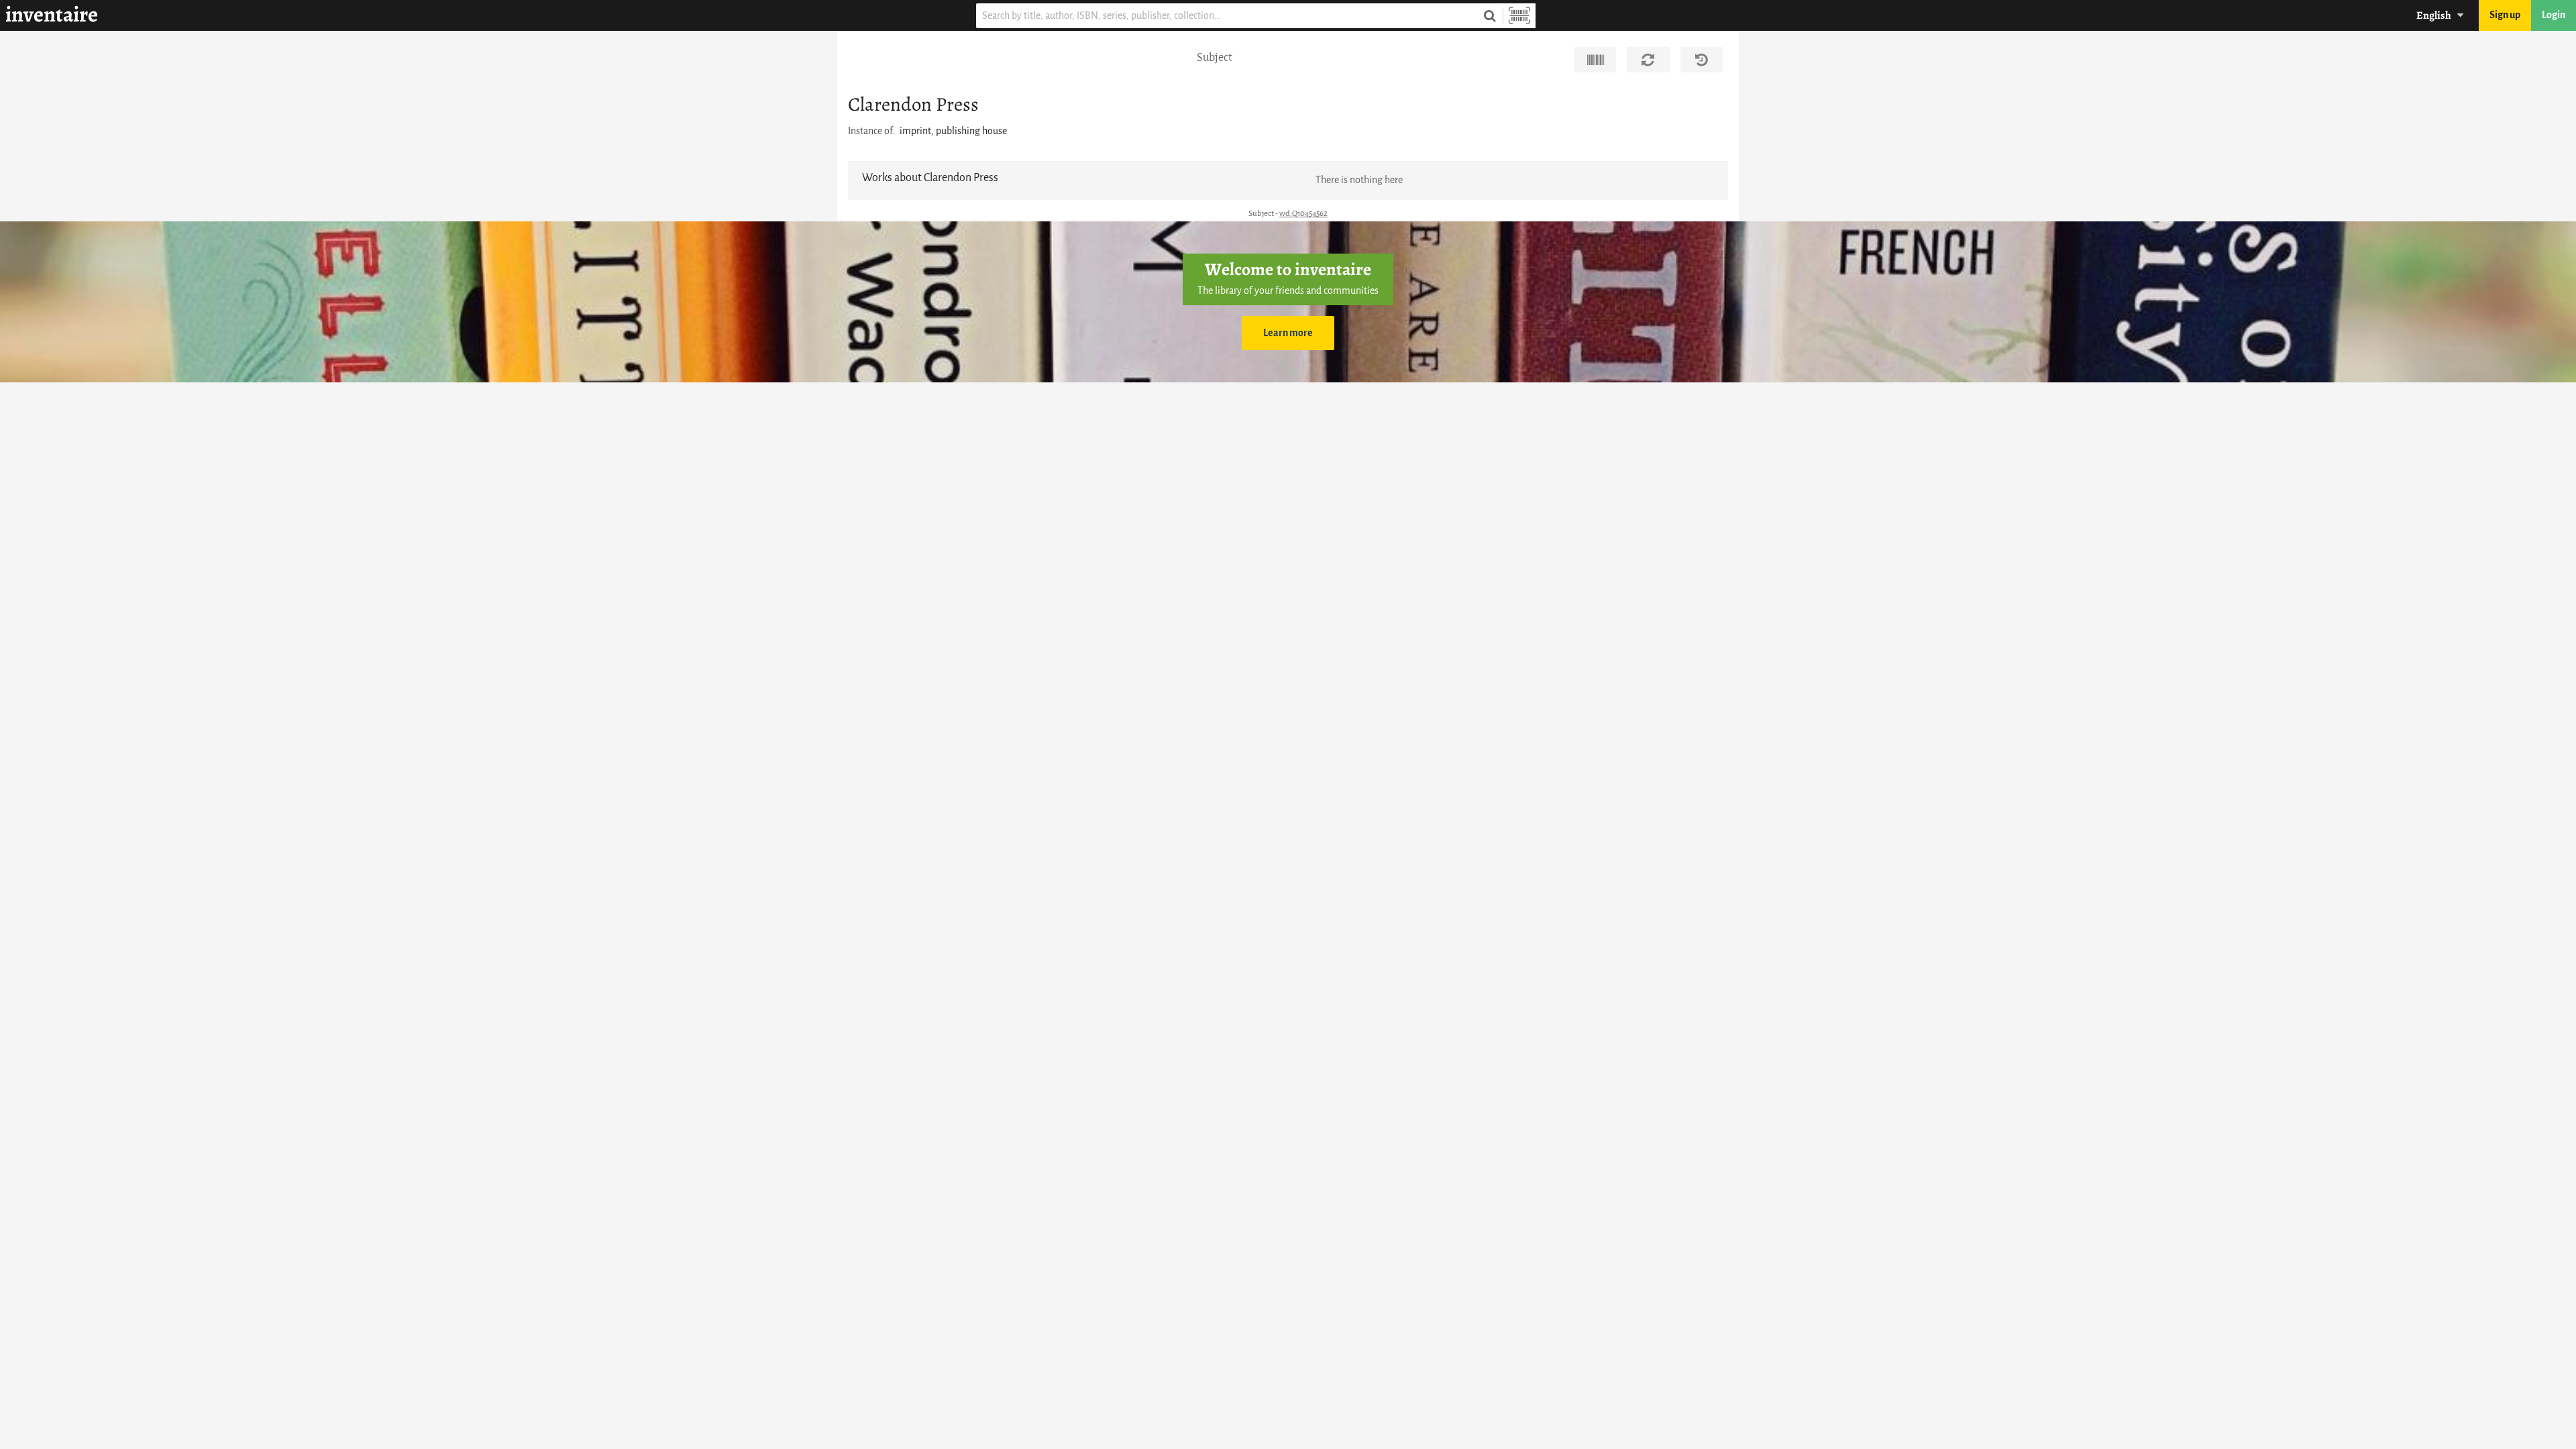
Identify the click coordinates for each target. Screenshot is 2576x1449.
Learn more (1288, 333)
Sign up (2505, 15)
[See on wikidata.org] (1595, 60)
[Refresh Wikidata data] (1648, 60)
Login (2554, 15)
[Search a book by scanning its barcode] (1519, 16)
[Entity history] (1702, 60)
